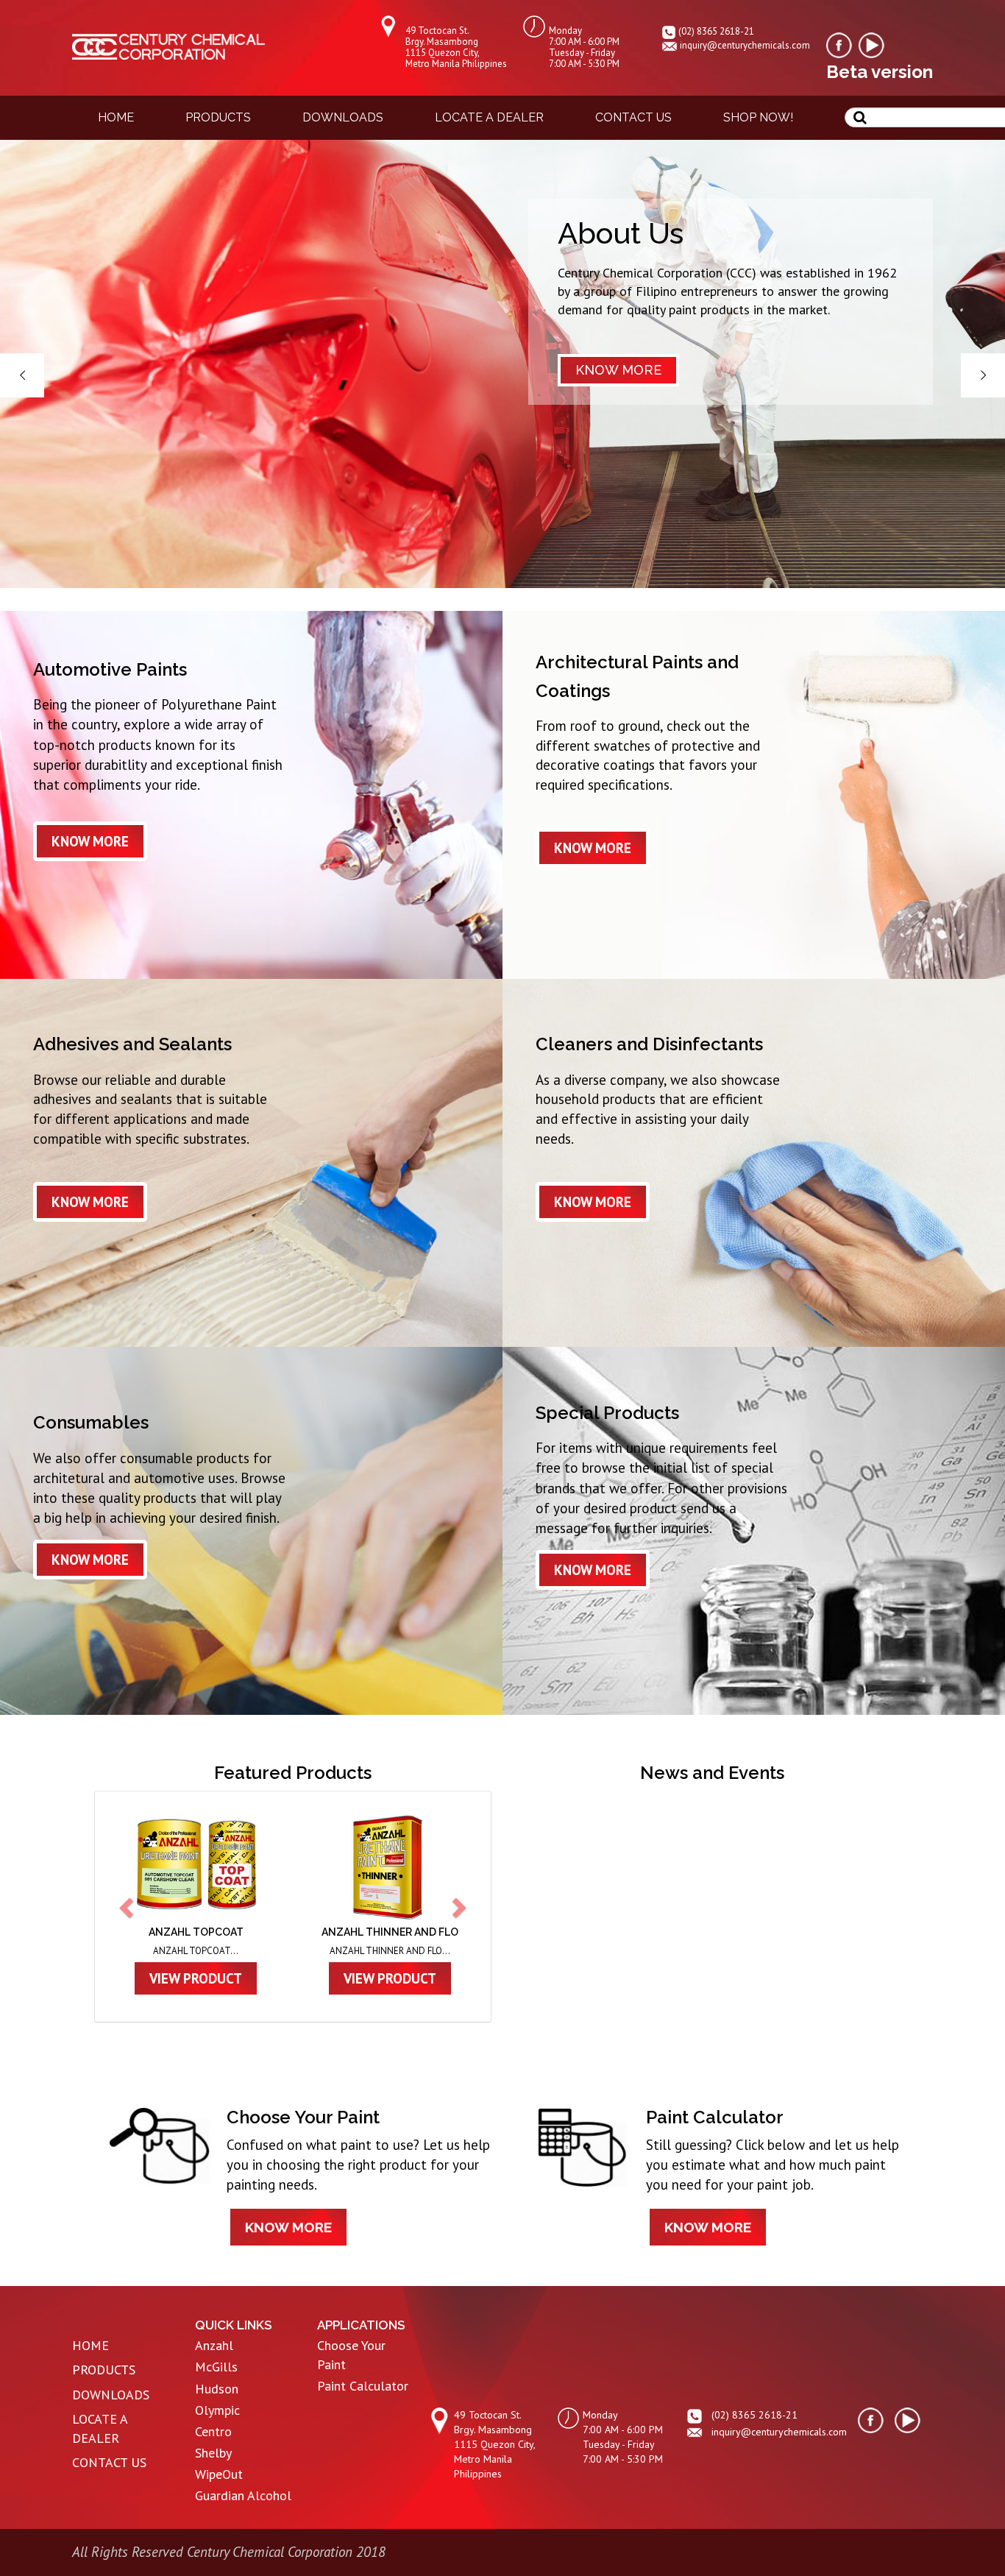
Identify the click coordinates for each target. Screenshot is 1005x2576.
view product (232, 1978)
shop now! (758, 117)
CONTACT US (109, 2462)
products (218, 117)
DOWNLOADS (111, 2395)
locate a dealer (489, 117)
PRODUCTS (104, 2370)
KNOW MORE (618, 370)
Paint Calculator (363, 2386)
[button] (128, 1907)
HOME (90, 2345)
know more (90, 841)
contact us (633, 117)
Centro (213, 2431)
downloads (343, 117)
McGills (216, 2367)
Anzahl (214, 2345)
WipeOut (219, 2474)
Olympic (217, 2410)
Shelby (213, 2453)
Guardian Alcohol (243, 2495)
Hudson (217, 2389)
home (116, 117)
